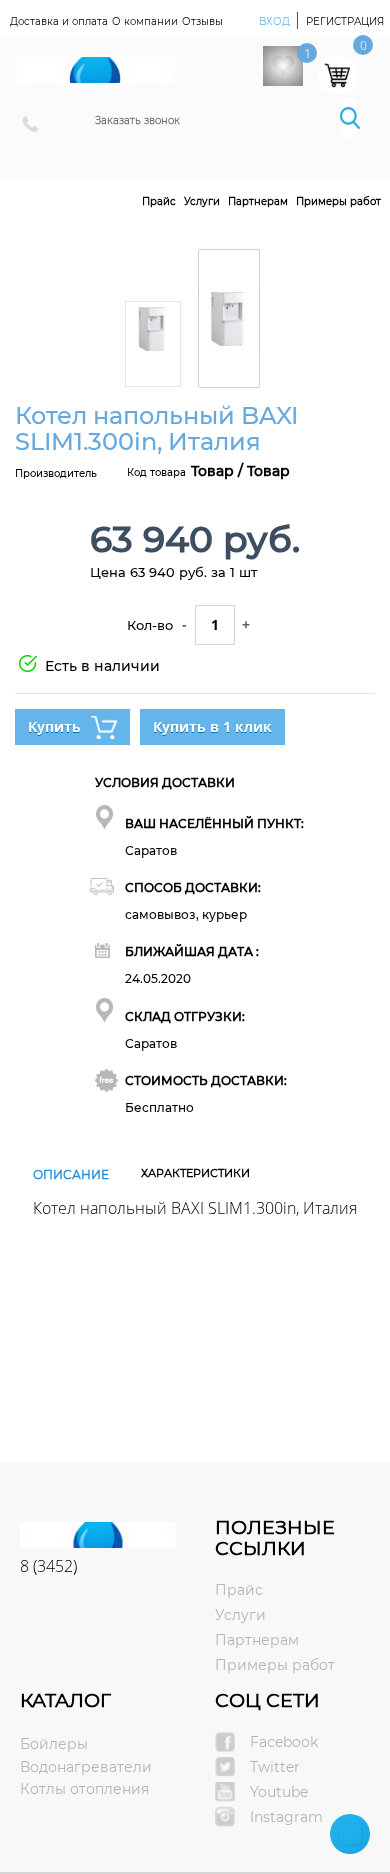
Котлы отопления (84, 1789)
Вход (276, 21)
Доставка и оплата (59, 21)
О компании (145, 21)
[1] (283, 66)
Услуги (202, 201)
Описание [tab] (71, 1174)
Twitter (275, 1767)
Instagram (286, 1817)
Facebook (284, 1742)
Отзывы (202, 21)
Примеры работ (338, 201)
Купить (54, 726)
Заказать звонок (137, 120)
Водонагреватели (86, 1767)
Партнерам (258, 201)
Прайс (159, 201)
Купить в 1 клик (212, 726)
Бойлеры (54, 1744)
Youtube (279, 1792)
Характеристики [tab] (195, 1173)
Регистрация (345, 21)
